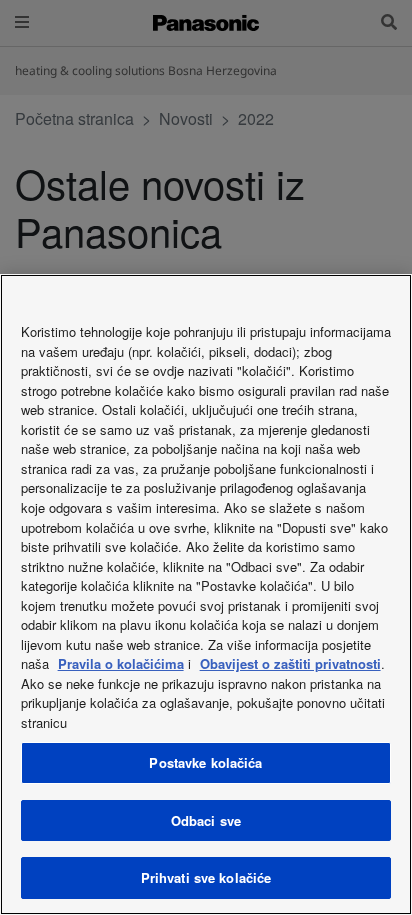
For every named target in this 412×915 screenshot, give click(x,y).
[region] (206, 594)
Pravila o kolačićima (121, 663)
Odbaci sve (206, 820)
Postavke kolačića (205, 762)
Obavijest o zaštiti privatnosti (290, 663)
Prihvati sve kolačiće (206, 877)
